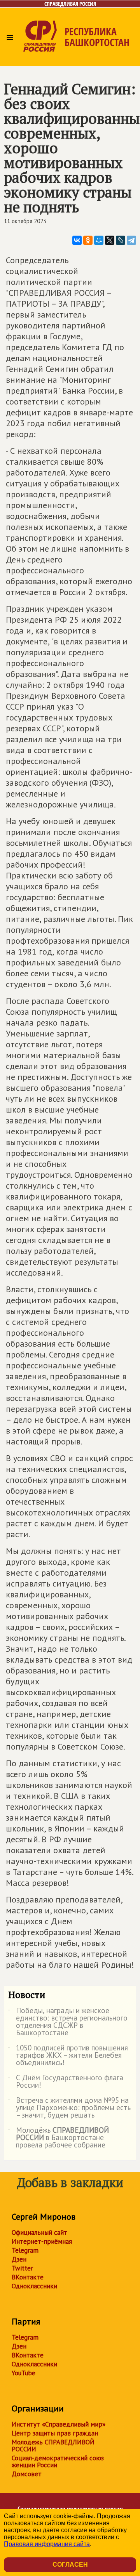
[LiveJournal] (121, 240)
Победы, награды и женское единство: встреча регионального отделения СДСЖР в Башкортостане (68, 2022)
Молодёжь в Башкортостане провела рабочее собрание (59, 2138)
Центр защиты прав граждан (55, 2433)
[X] (110, 240)
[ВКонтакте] (77, 240)
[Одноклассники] (88, 240)
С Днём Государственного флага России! (66, 2082)
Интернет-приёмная (42, 2241)
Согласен (70, 2565)
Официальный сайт (39, 2232)
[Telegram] (131, 240)
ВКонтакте (28, 2277)
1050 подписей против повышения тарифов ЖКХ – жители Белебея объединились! (68, 2056)
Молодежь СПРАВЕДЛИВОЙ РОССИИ (53, 2446)
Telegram (25, 2250)
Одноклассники (34, 2286)
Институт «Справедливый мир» (59, 2424)
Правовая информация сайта (47, 2544)
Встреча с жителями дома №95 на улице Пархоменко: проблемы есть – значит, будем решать (69, 2108)
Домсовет (27, 2474)
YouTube (24, 2373)
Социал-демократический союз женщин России (58, 2461)
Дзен (19, 2259)
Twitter (22, 2268)
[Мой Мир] (99, 240)
